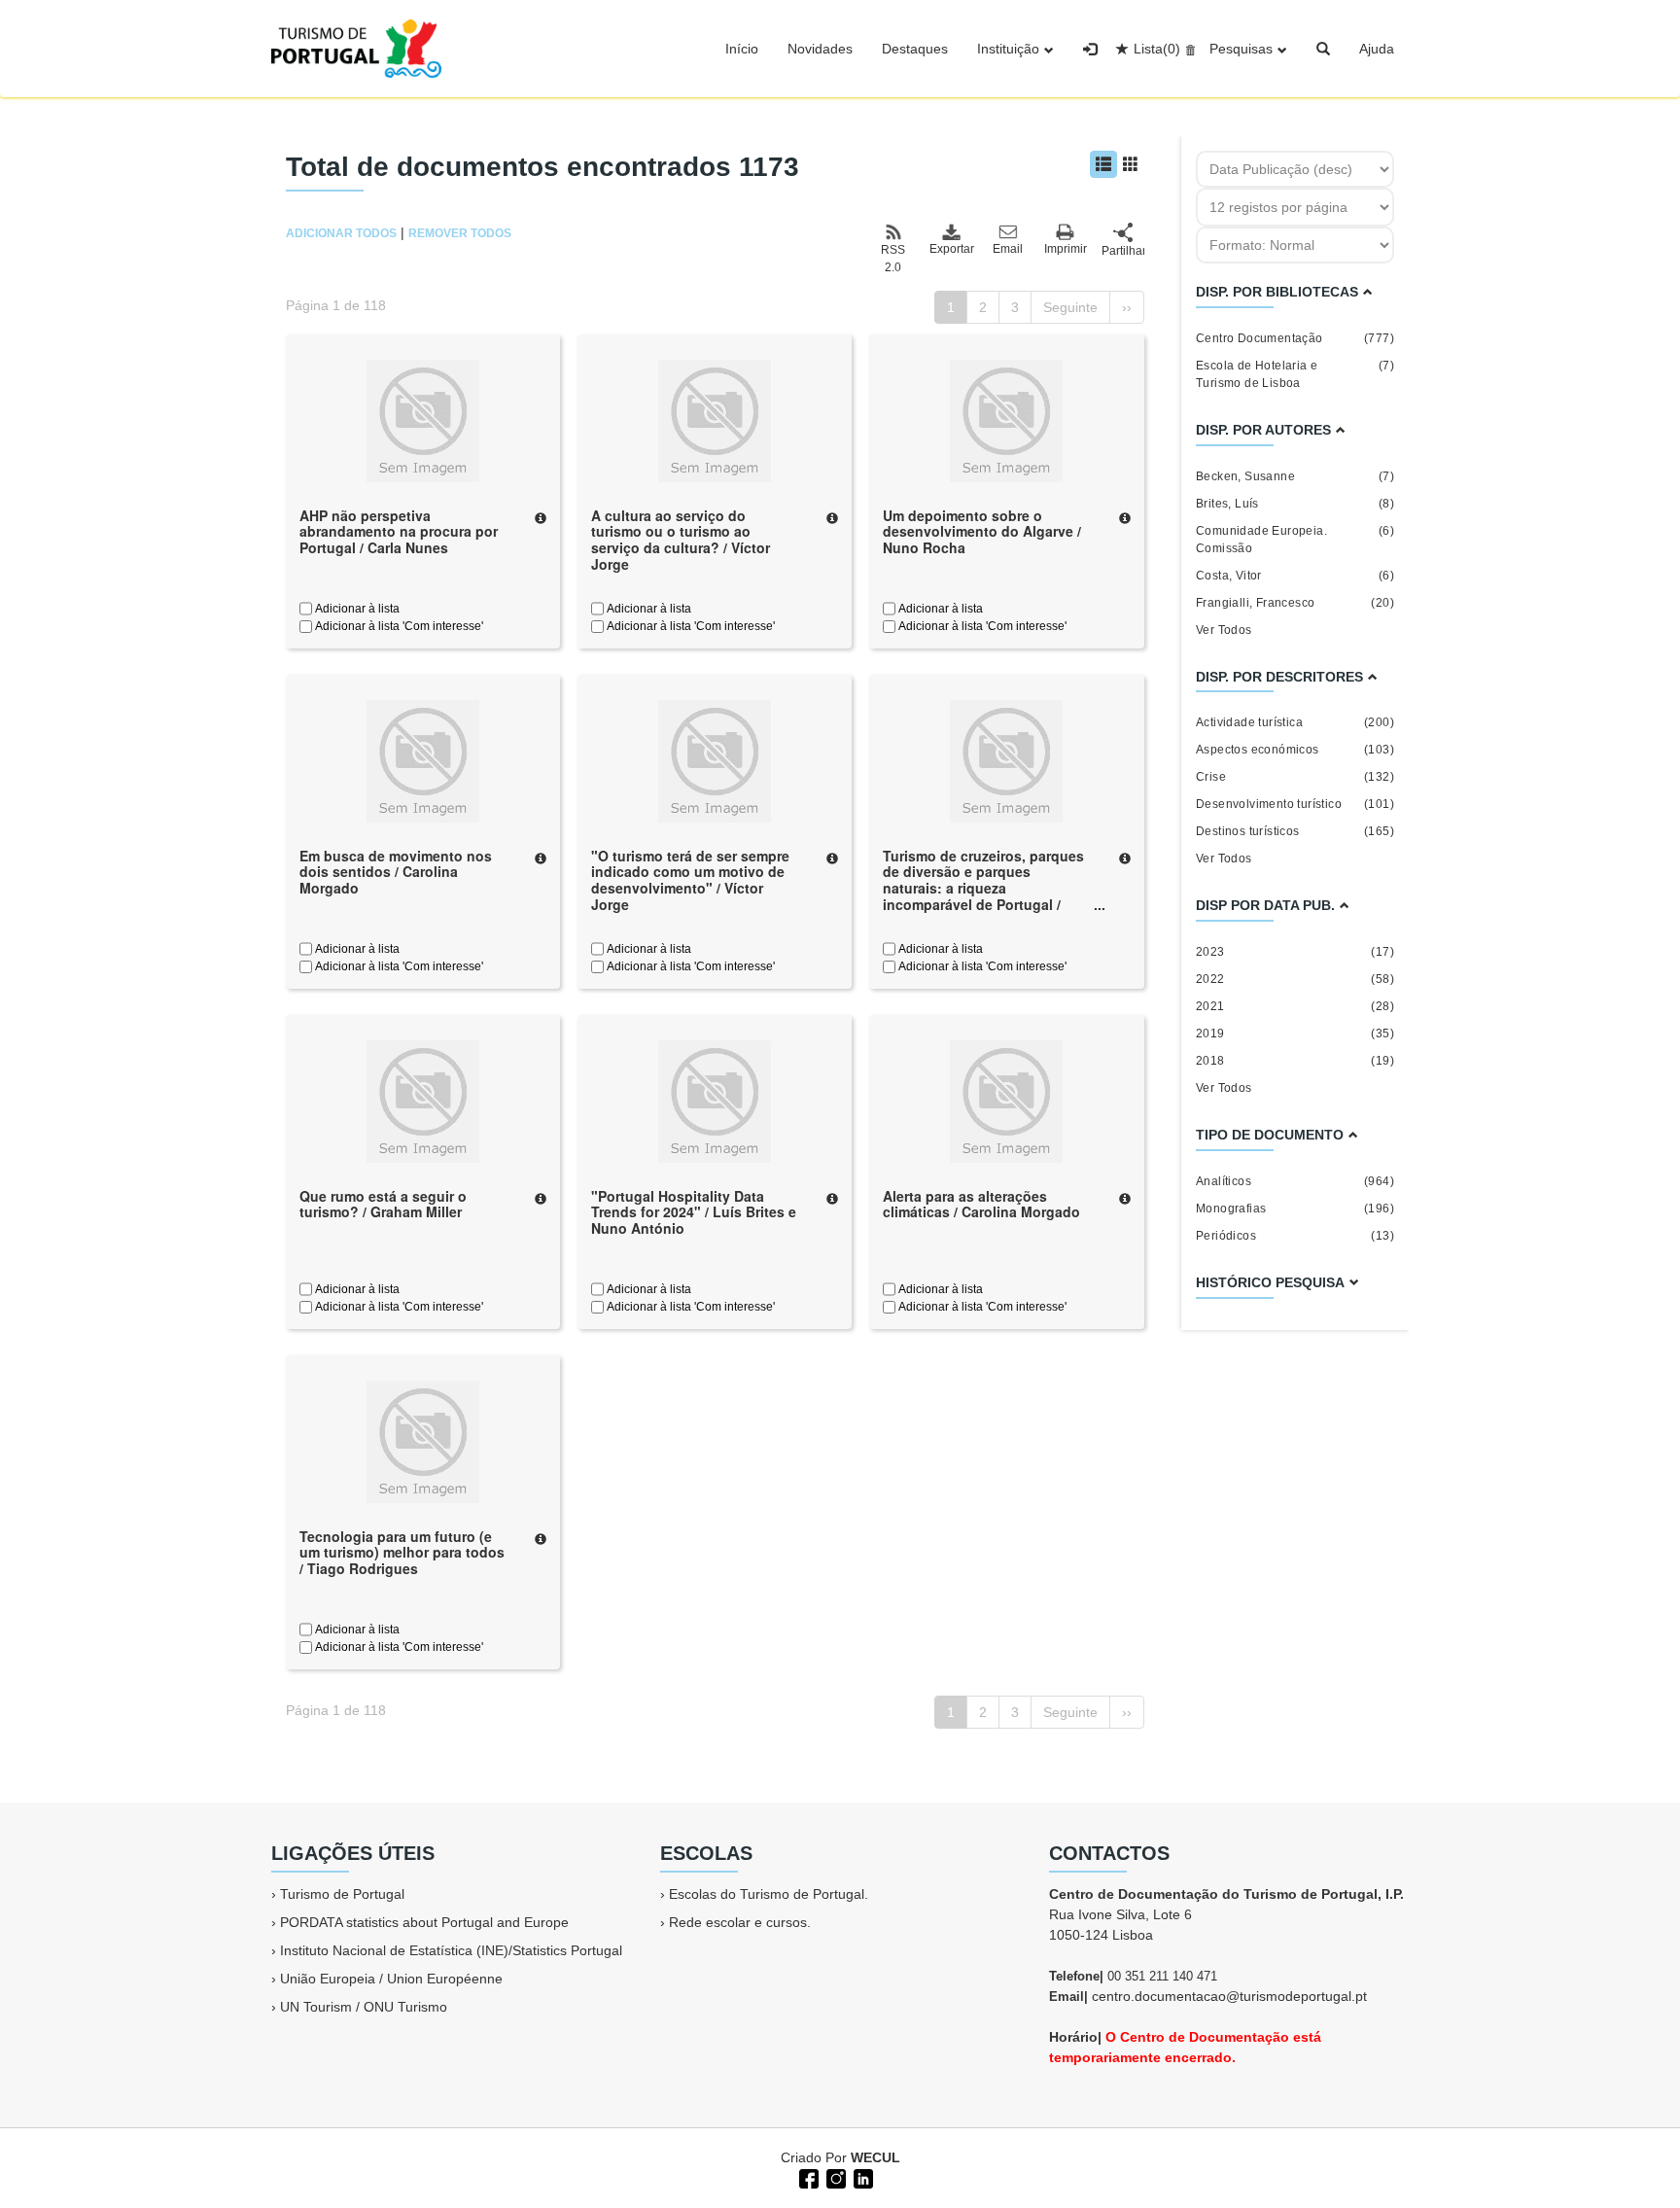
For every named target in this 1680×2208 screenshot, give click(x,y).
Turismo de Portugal (342, 1894)
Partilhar (1123, 251)
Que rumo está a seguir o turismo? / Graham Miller (383, 1204)
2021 (1295, 1006)
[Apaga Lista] (1188, 49)
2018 (1295, 1061)
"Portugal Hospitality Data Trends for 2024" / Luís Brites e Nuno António (694, 1212)
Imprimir (1066, 249)
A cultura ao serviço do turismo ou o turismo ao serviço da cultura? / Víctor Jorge (681, 540)
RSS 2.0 (893, 259)
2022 (1295, 979)
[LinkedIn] (861, 2177)
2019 (1295, 1034)
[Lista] (1103, 164)
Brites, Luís (1295, 504)
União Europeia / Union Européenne (391, 1979)
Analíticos (1295, 1181)
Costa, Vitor (1295, 576)
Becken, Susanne (1295, 476)
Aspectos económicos (1295, 750)
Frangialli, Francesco (1295, 603)
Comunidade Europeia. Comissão (1295, 540)
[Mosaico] (1131, 164)
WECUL (875, 2157)
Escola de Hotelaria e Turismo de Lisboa (1295, 374)
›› (1127, 307)
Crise (1295, 777)
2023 (1295, 952)
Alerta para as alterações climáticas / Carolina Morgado (981, 1204)
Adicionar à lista (356, 609)
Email (1008, 249)
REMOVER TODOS (460, 233)
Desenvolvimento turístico (1295, 804)
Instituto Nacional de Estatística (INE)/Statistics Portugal (451, 1950)
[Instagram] (834, 2177)
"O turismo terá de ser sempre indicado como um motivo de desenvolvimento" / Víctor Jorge (690, 880)
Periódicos (1295, 1236)
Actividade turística (1295, 722)
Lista (1157, 49)
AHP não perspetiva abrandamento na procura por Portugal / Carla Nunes (399, 532)
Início (742, 49)
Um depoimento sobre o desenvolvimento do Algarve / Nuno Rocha (982, 532)
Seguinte (1070, 307)
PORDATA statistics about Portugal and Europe (424, 1922)
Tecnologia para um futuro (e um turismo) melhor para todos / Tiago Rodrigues (402, 1553)
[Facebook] (807, 2177)
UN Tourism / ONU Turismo (364, 2007)
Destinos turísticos (1295, 831)
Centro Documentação (1295, 338)
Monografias (1295, 1209)
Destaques (915, 49)
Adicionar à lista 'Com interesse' (398, 626)
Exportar (951, 249)
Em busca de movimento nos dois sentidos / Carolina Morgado (396, 872)
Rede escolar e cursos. (740, 1922)
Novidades (820, 49)
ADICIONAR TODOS (341, 233)
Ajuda (1377, 49)
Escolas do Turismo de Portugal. (769, 1894)
